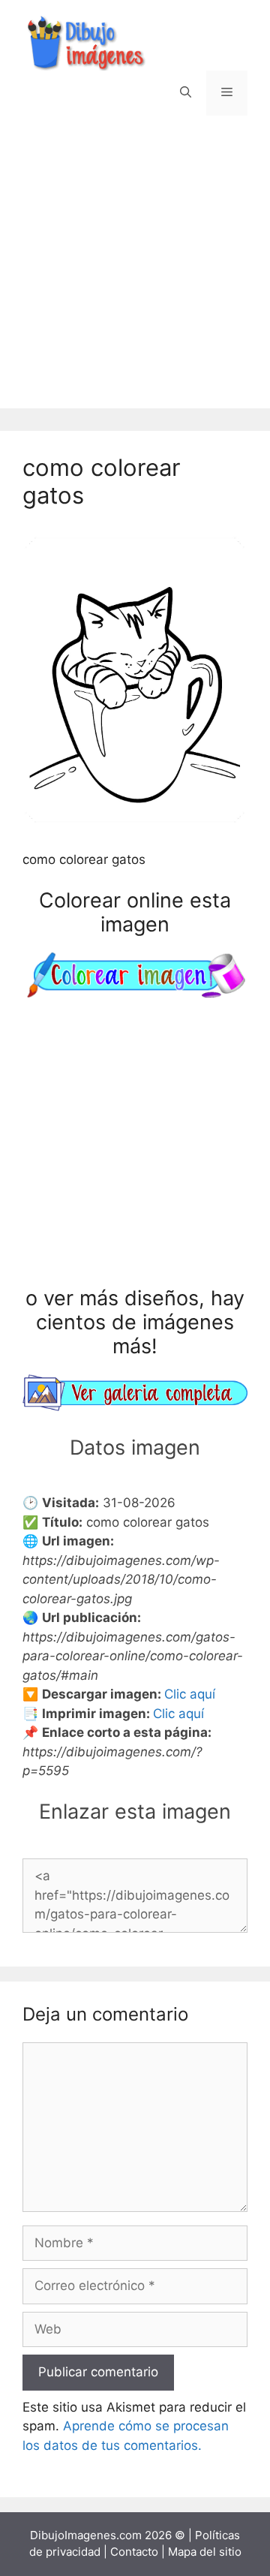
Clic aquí (190, 1694)
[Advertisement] (135, 273)
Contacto (134, 2552)
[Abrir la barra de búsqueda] (186, 93)
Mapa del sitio (205, 2552)
